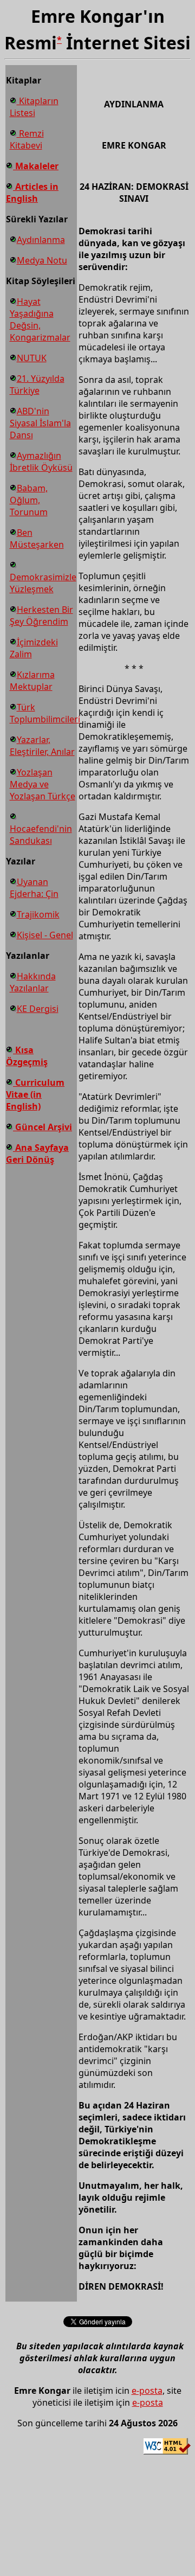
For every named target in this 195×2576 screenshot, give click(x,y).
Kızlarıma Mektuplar (32, 681)
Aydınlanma (41, 240)
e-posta (147, 2391)
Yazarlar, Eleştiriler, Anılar (42, 746)
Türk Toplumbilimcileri (45, 713)
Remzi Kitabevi (27, 139)
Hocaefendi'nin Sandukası (41, 835)
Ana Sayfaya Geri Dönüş (37, 1154)
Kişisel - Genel (45, 935)
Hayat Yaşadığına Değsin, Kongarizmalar (40, 319)
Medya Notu (42, 260)
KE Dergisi (38, 1009)
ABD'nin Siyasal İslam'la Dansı (40, 423)
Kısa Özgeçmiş (27, 1056)
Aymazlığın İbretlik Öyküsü (41, 462)
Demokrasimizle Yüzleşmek (43, 583)
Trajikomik (38, 914)
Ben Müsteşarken (37, 539)
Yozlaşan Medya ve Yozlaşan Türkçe (43, 784)
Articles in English (32, 193)
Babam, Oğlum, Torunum (29, 500)
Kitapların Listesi (34, 107)
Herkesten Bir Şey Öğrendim (41, 616)
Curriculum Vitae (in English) (35, 1094)
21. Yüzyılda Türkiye (37, 385)
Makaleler (36, 166)
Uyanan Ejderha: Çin (34, 888)
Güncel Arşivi (43, 1127)
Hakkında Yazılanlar (33, 982)
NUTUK (32, 358)
